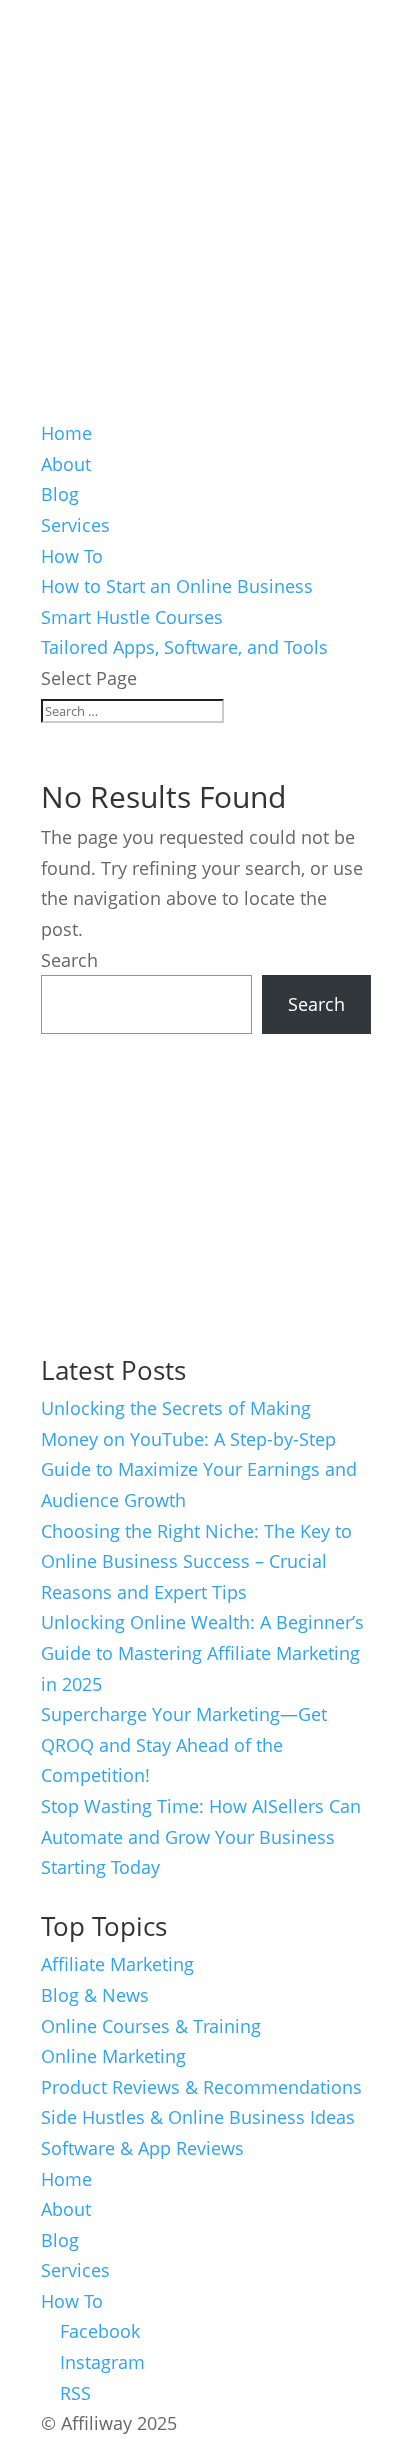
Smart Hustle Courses (132, 617)
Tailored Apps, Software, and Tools (184, 647)
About (66, 464)
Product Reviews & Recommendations (201, 2087)
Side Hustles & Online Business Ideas (198, 2117)
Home (66, 433)
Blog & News (95, 1995)
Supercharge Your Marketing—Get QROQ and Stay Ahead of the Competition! (184, 1744)
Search (69, 960)
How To (72, 556)
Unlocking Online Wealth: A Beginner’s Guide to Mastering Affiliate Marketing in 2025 (202, 1652)
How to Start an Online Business (177, 586)
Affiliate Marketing (117, 1964)
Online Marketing (113, 2056)
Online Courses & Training (151, 2026)
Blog (60, 494)
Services (75, 525)
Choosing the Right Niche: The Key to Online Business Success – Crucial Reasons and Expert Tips (196, 1561)
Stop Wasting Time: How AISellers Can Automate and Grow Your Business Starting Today (201, 1836)
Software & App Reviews (142, 2148)
